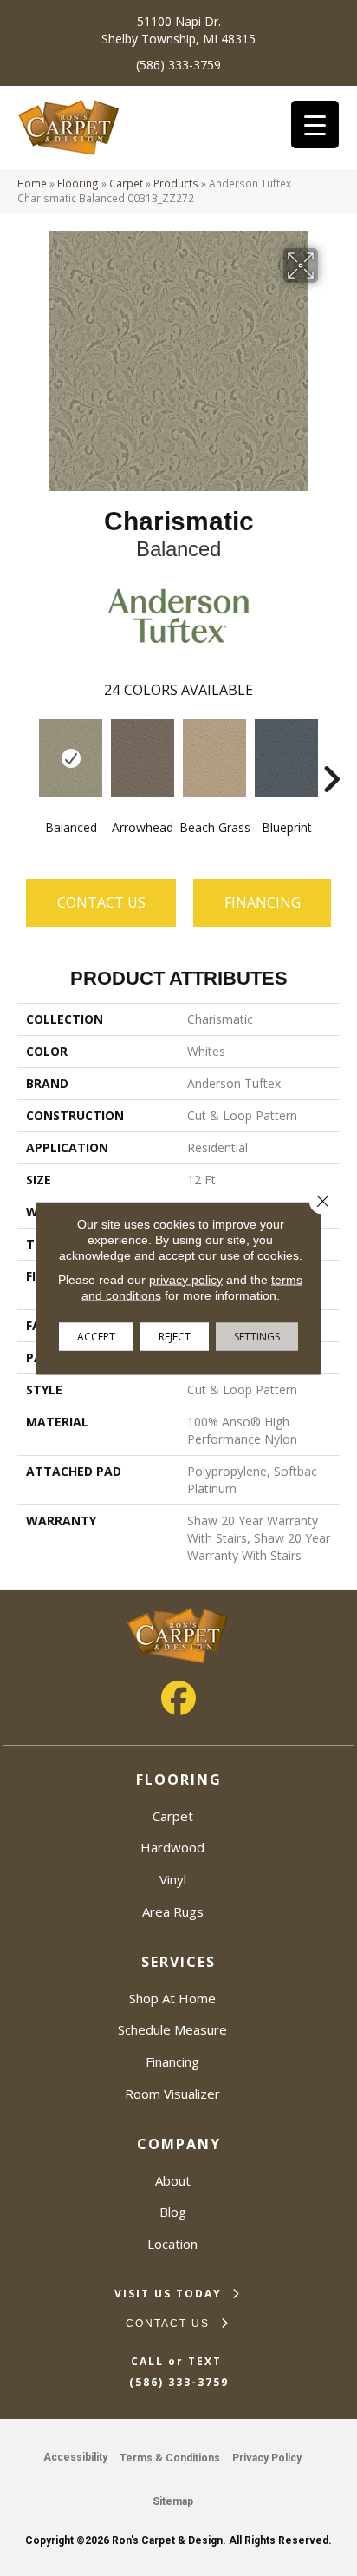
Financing (172, 2061)
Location (172, 2244)
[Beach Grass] (214, 758)
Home (32, 183)
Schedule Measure (172, 2029)
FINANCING (263, 902)
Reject (175, 1336)
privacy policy (186, 1279)
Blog (173, 2212)
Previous (26, 753)
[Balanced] (71, 758)
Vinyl (173, 1879)
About (173, 2180)
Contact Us (101, 902)
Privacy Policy (267, 2458)
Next (331, 753)
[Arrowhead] (143, 758)
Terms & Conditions (170, 2458)
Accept (96, 1336)
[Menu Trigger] (315, 125)
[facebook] (178, 1698)
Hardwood (172, 1847)
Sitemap (173, 2501)
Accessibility (75, 2457)
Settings (257, 1336)
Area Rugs (173, 1911)
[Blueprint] (286, 758)
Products (176, 183)
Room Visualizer (172, 2094)
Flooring (78, 183)
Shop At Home (172, 1998)
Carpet (126, 183)
